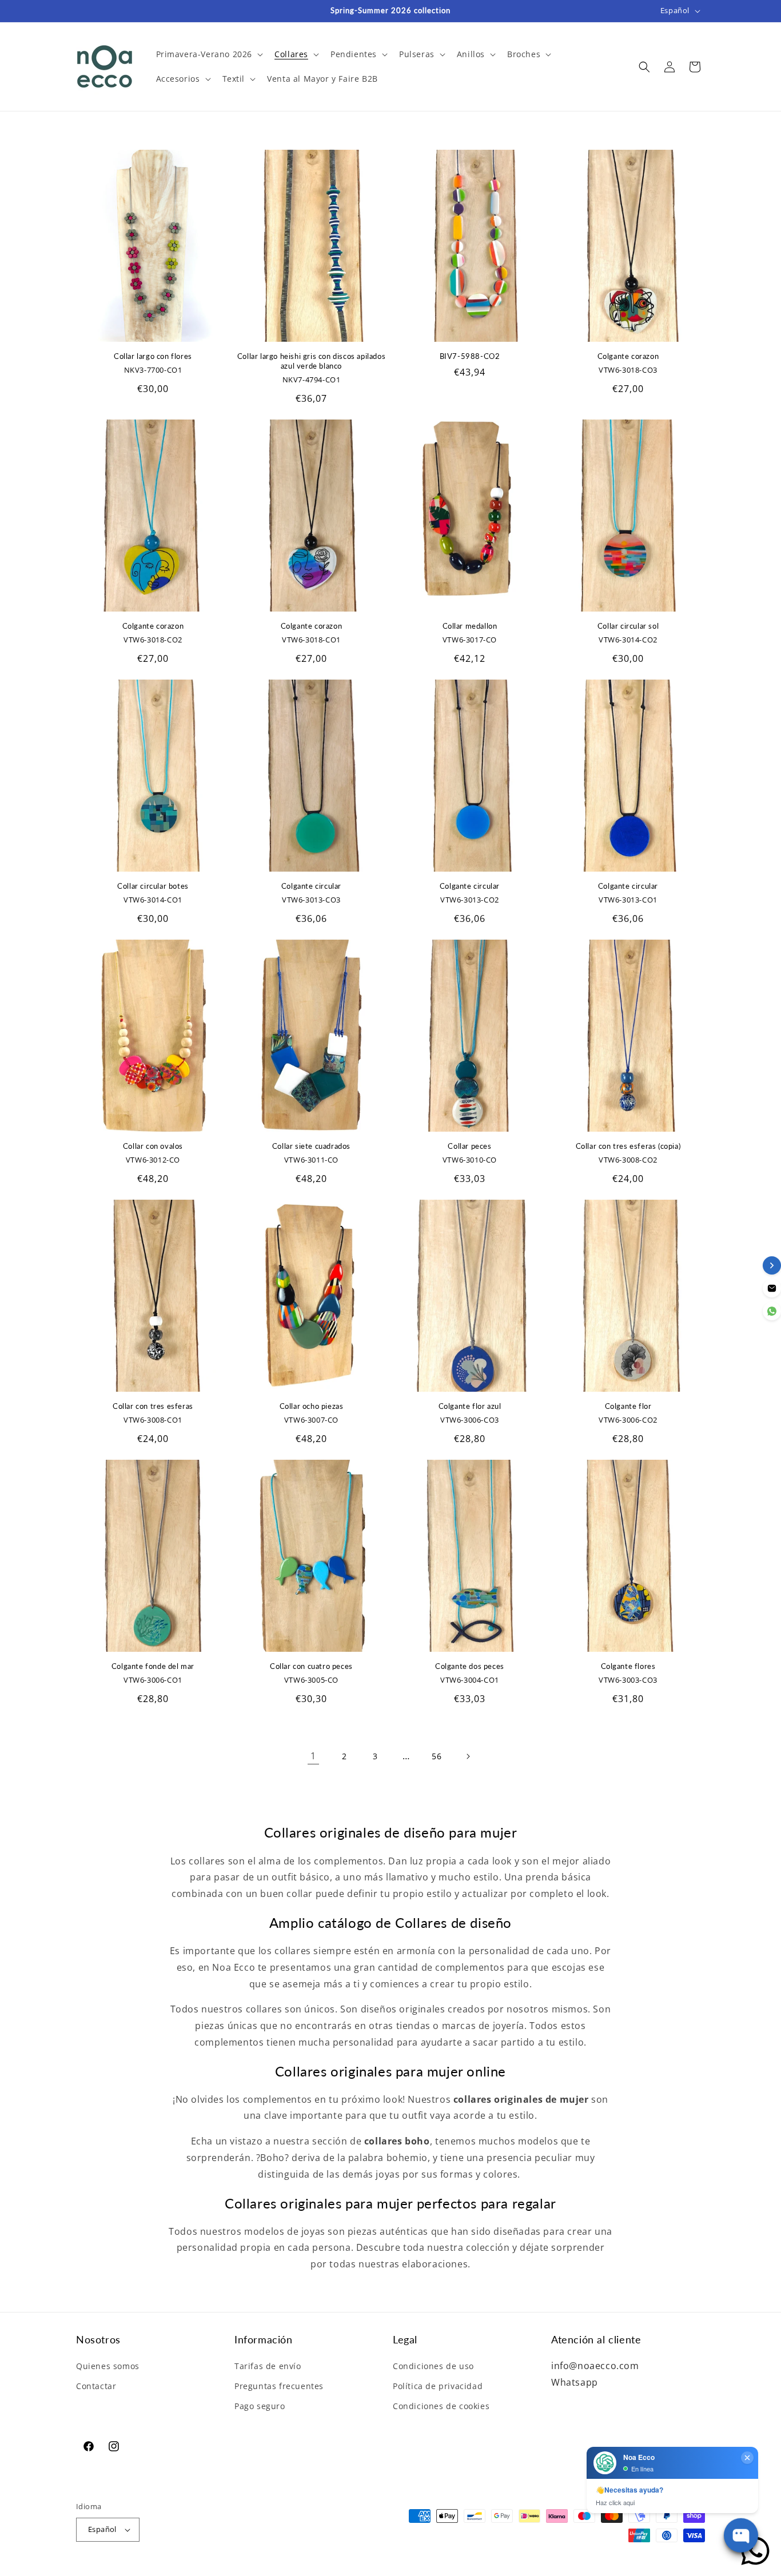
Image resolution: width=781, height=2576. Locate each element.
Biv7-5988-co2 (470, 356)
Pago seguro (260, 2406)
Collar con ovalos (153, 1146)
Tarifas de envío (268, 2366)
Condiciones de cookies (441, 2406)
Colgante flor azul (470, 1406)
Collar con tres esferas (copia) (628, 1146)
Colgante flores (628, 1666)
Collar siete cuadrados (311, 1146)
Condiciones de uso (433, 2366)
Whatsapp (575, 2382)
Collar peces (469, 1146)
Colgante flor (628, 1406)
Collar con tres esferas (153, 1406)
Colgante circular (311, 886)
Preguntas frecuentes (279, 2386)
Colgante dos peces (470, 1666)
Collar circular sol (628, 626)
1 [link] (313, 1756)
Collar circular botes (153, 886)
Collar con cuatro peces (311, 1666)
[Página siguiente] (468, 1756)
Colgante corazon (628, 356)
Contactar (96, 2386)
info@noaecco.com (595, 2366)
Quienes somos (108, 2366)
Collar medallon (470, 626)
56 (437, 1756)
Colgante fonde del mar (153, 1666)
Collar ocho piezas (312, 1406)
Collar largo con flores (153, 356)
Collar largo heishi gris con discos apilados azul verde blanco (311, 361)
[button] (209, 54)
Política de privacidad (438, 2386)
